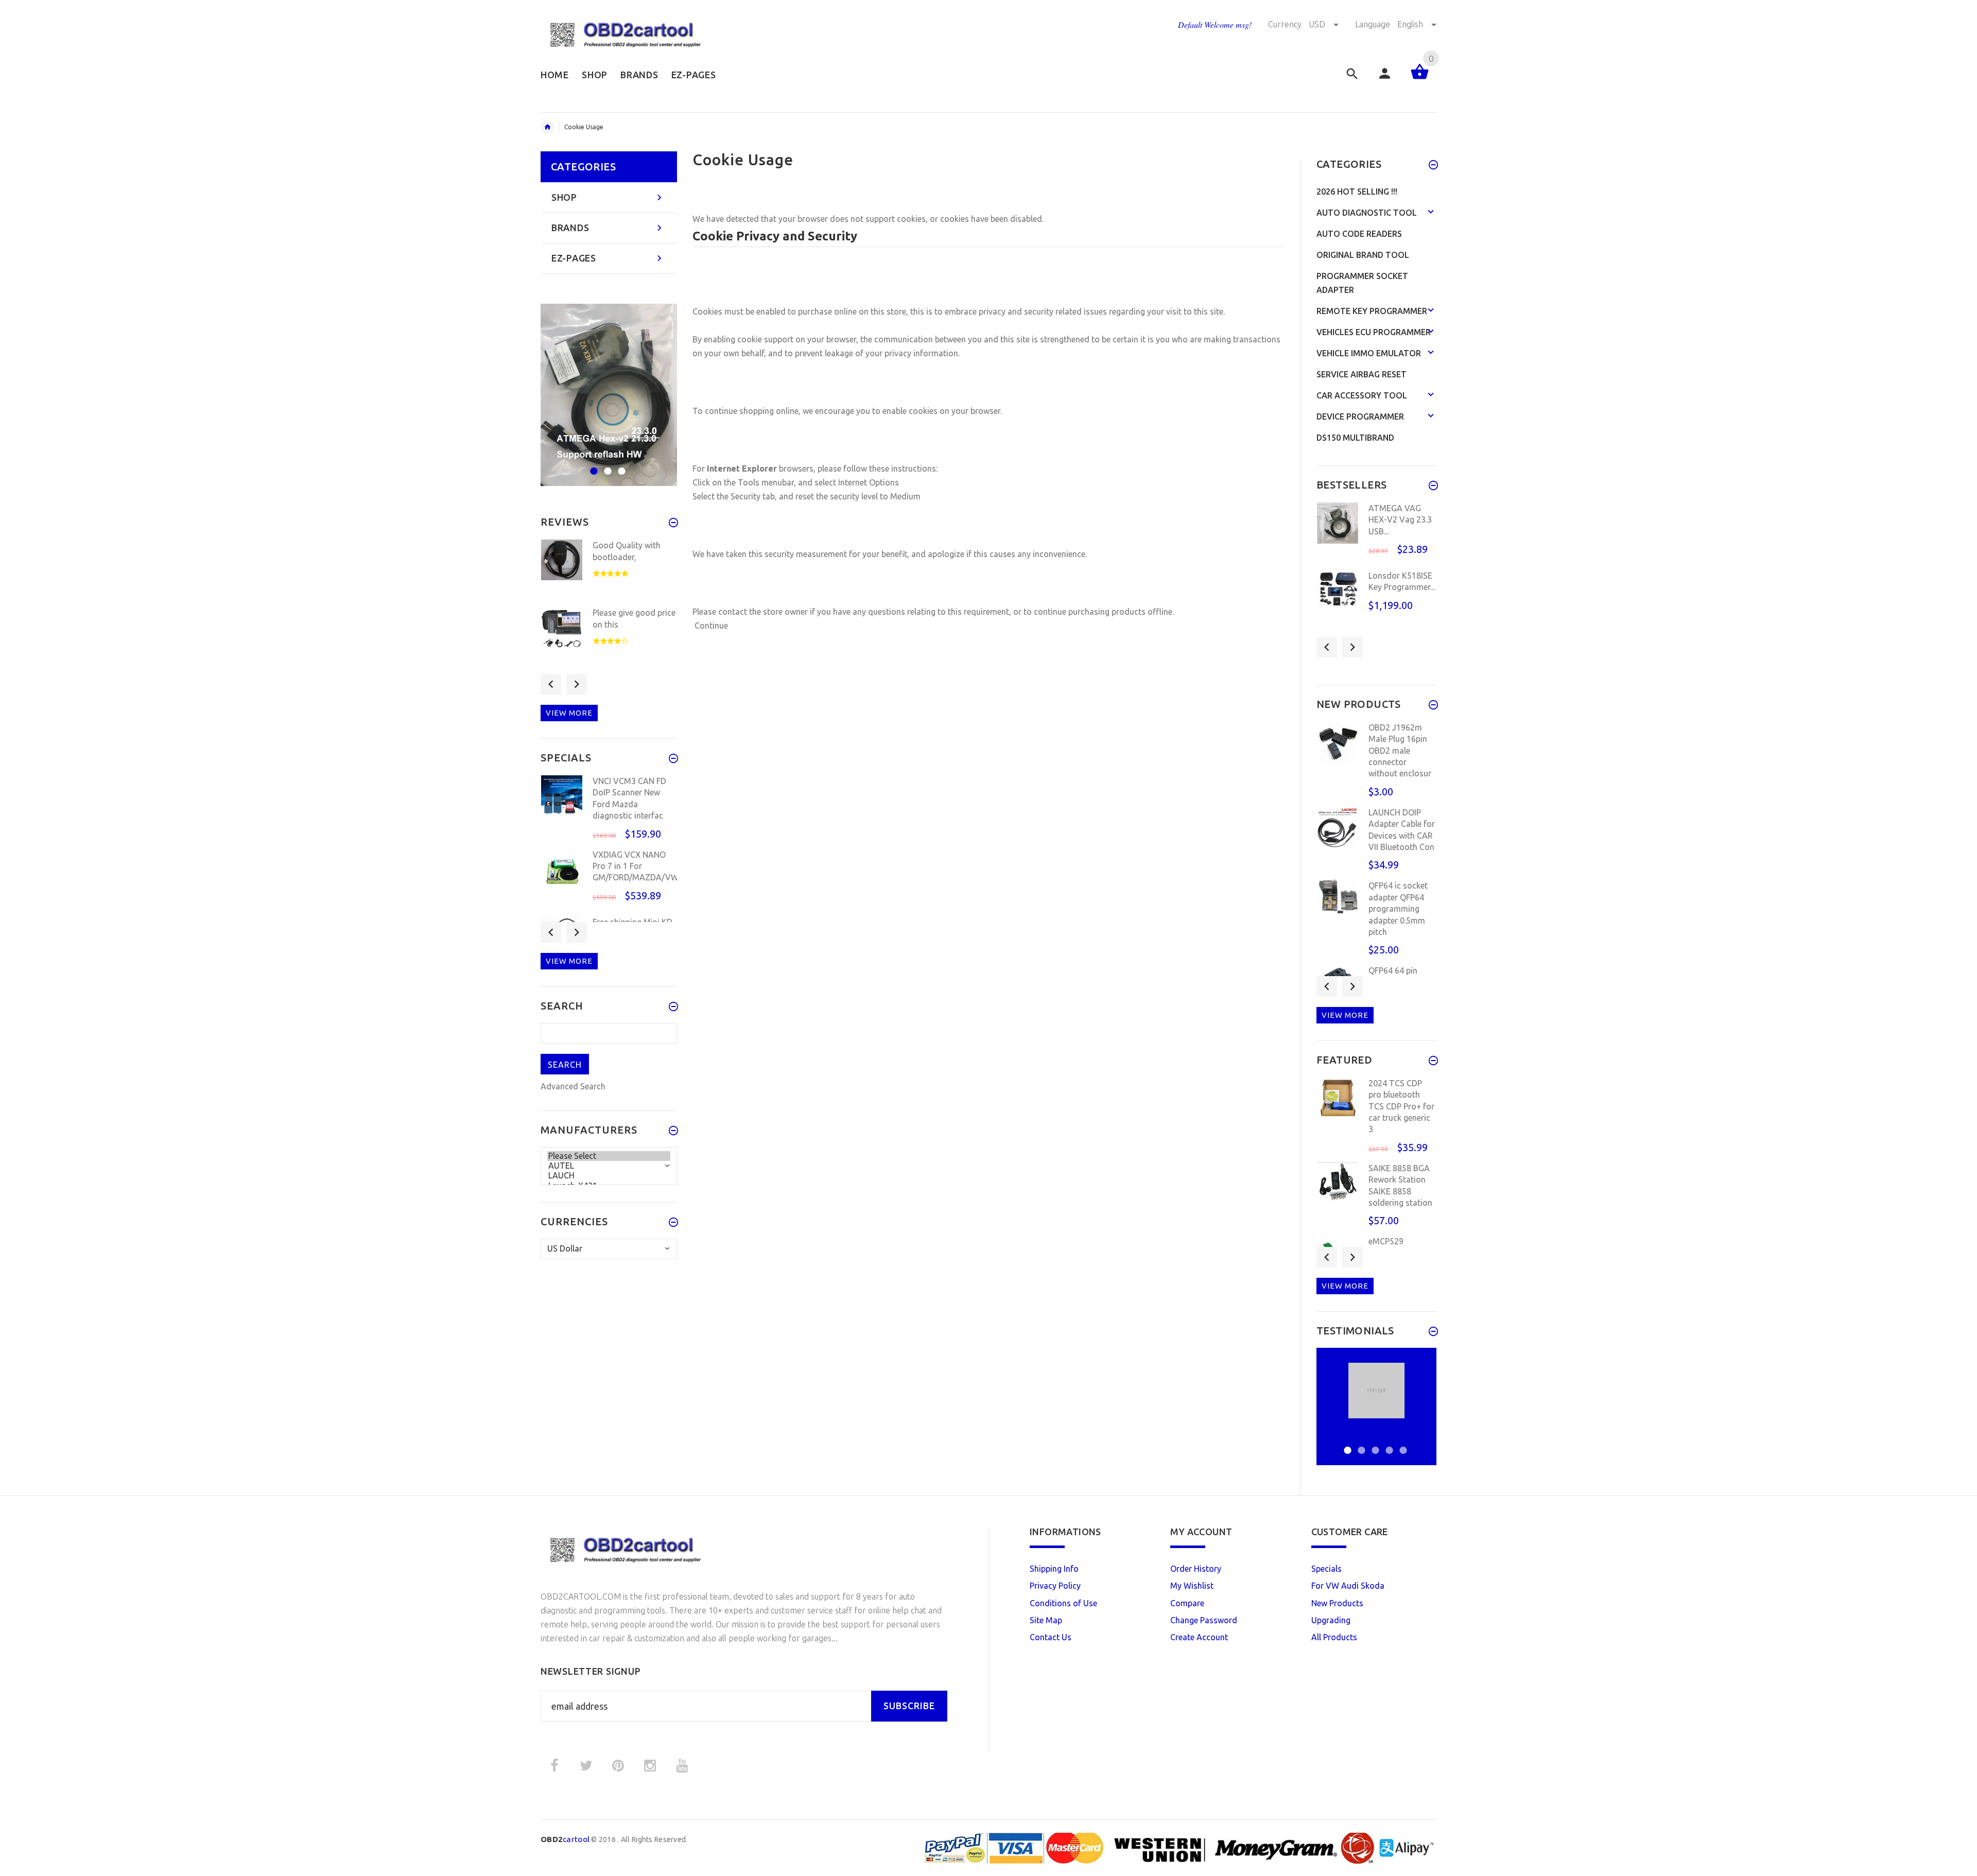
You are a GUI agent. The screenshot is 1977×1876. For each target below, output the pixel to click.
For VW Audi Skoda (1348, 1586)
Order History (1196, 1569)
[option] (609, 395)
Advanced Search (573, 1086)
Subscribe (909, 1706)
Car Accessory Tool (1362, 395)
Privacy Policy (1055, 1586)
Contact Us (1051, 1637)
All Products (1334, 1637)
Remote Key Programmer (1372, 311)
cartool (565, 1839)
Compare (1187, 1603)
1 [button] (592, 465)
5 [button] (1402, 1444)
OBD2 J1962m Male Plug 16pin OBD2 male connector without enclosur (1400, 751)
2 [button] (606, 465)
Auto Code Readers (1359, 234)
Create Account (1199, 1637)
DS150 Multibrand (1355, 438)
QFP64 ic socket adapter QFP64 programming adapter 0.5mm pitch (1398, 909)
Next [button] (577, 684)
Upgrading (1331, 1620)
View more (569, 713)
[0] (1420, 78)
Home (547, 127)
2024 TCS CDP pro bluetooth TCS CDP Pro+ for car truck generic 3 (1401, 1106)
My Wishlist (1192, 1586)
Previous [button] (551, 684)
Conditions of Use (1063, 1603)
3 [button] (620, 465)
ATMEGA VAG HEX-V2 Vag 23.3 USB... (1400, 520)
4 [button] (1388, 1444)
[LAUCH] (609, 1176)
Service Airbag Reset (1362, 374)
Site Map (1046, 1620)
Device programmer (1360, 416)
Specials (1326, 1569)
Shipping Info (1054, 1569)
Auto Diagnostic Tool (1367, 213)
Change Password (1204, 1620)
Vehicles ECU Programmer (1374, 332)
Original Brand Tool (1363, 255)
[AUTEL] (609, 1166)
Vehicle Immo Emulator (1369, 353)
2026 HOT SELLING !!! (1357, 192)
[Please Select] (609, 1156)
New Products (1337, 1603)
